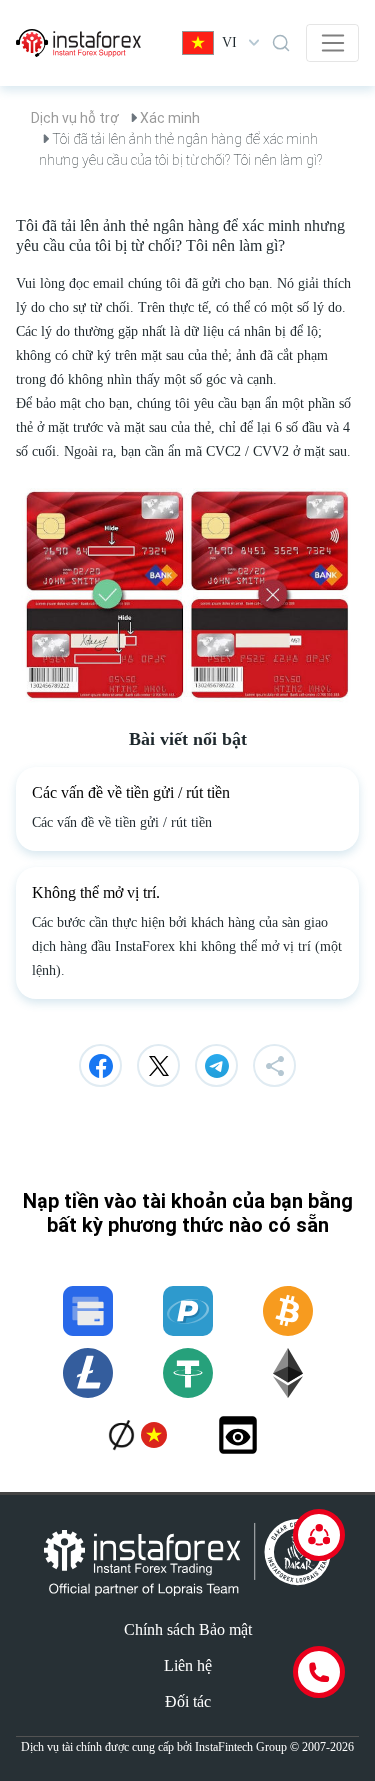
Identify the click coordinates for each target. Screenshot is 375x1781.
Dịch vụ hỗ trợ (75, 118)
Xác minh (170, 118)
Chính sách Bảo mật (188, 1629)
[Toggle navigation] (332, 43)
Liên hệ (188, 1665)
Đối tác (188, 1701)
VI (229, 42)
